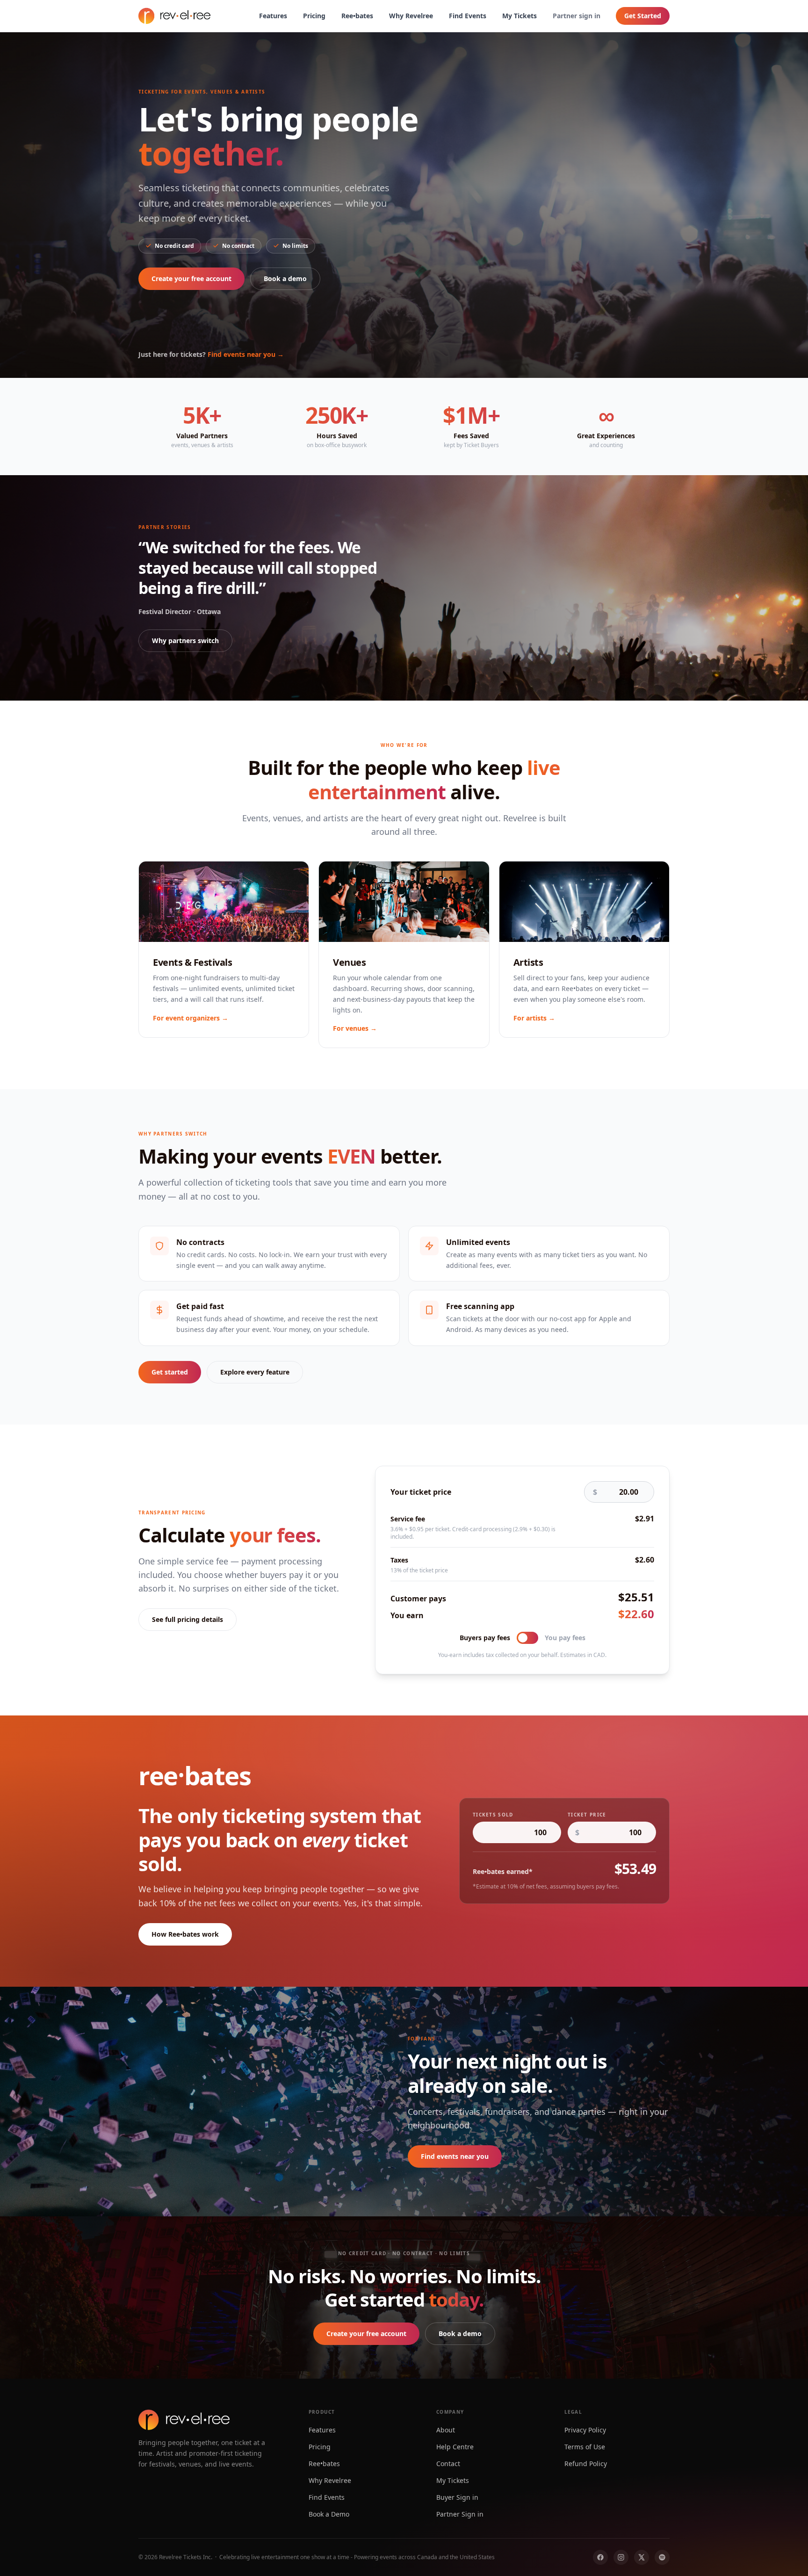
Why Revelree (411, 16)
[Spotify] (662, 2557)
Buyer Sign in (457, 2497)
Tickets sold (493, 1815)
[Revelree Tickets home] (174, 16)
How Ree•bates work (185, 1934)
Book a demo (285, 279)
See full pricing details (188, 1619)
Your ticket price (421, 1492)
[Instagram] (621, 2557)
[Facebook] (600, 2557)
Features (273, 16)
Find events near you (455, 2156)
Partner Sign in (460, 2514)
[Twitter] (642, 2557)
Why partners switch (185, 640)
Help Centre (455, 2447)
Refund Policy (586, 2464)
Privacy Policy (585, 2430)
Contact (448, 2464)
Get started (170, 1372)
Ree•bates (357, 16)
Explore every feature (255, 1372)
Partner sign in (577, 16)
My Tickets (519, 16)
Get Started (643, 16)
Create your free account (191, 279)
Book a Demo (329, 2514)
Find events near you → (246, 354)
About (446, 2430)
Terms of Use (585, 2447)
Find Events (468, 16)
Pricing (314, 16)
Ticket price (587, 1815)
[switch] (527, 1638)
